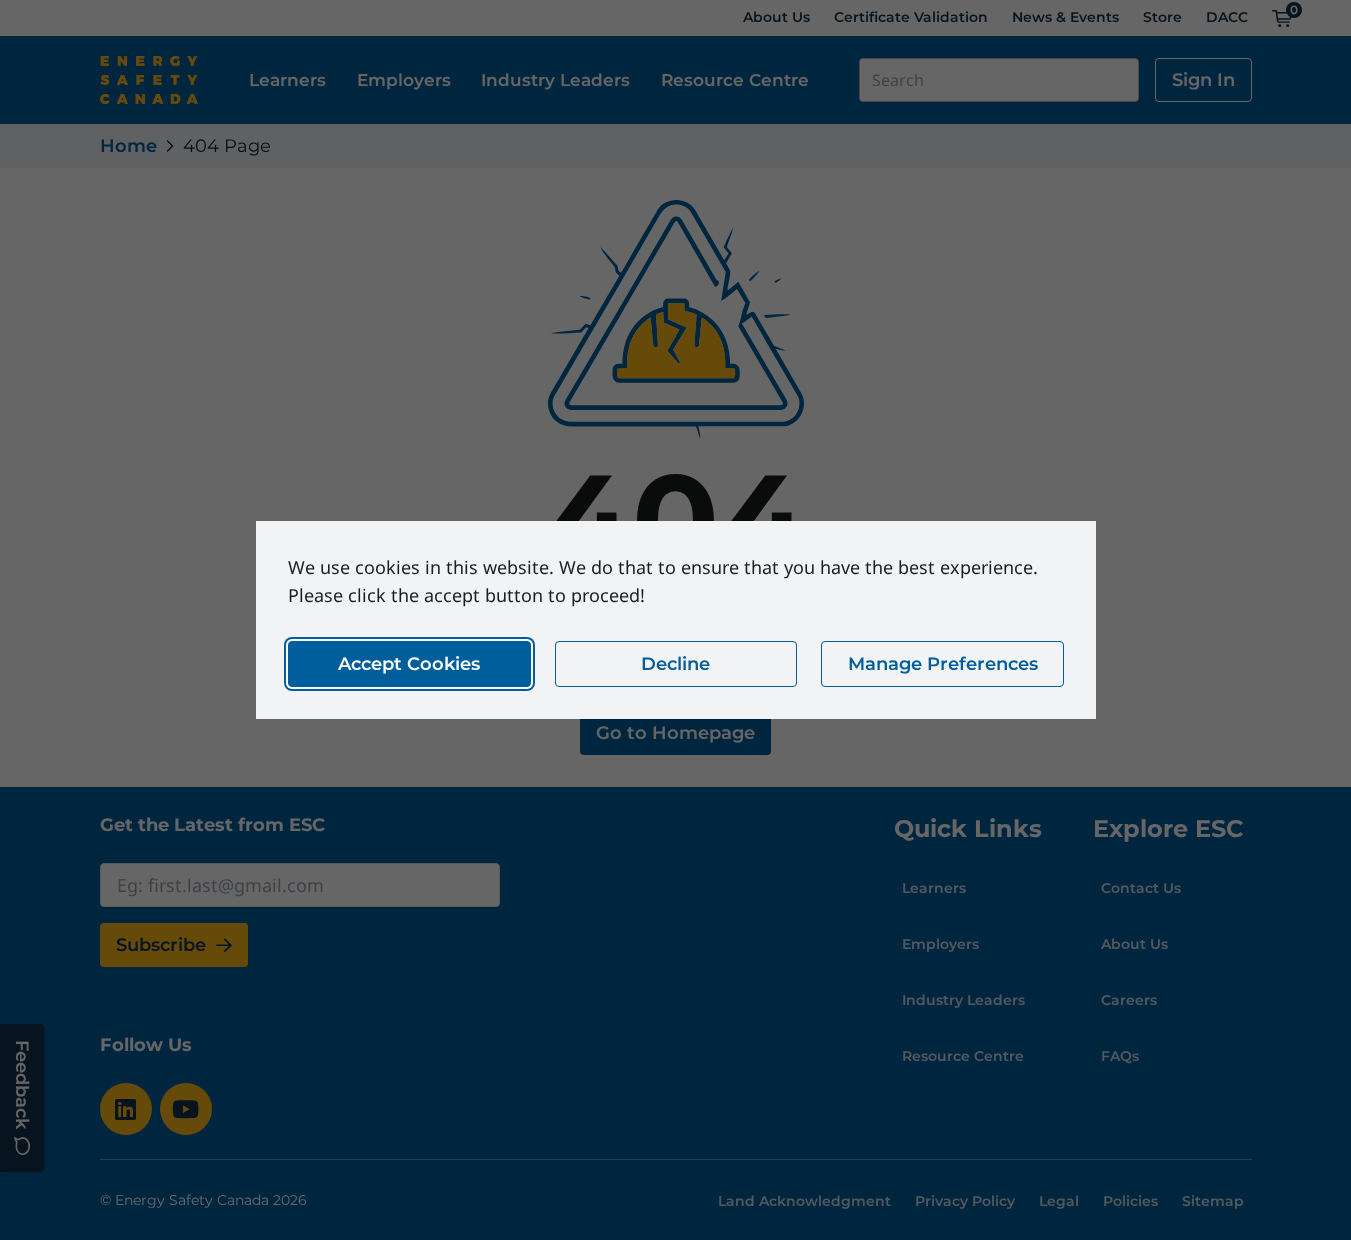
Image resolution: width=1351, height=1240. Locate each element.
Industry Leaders (555, 79)
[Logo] (149, 80)
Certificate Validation (911, 17)
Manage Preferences (942, 664)
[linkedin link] (126, 1109)
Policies (1130, 1201)
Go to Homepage (675, 733)
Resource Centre (735, 79)
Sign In (1203, 80)
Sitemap (1213, 1201)
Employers (404, 79)
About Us (776, 17)
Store (1162, 17)
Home (128, 146)
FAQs (1120, 1056)
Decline (675, 664)
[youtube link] (186, 1109)
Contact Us (1141, 888)
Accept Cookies (409, 664)
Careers (1129, 1000)
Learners (287, 79)
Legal (1059, 1201)
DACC (1227, 17)
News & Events (1065, 17)
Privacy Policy (965, 1201)
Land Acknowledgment (804, 1201)
